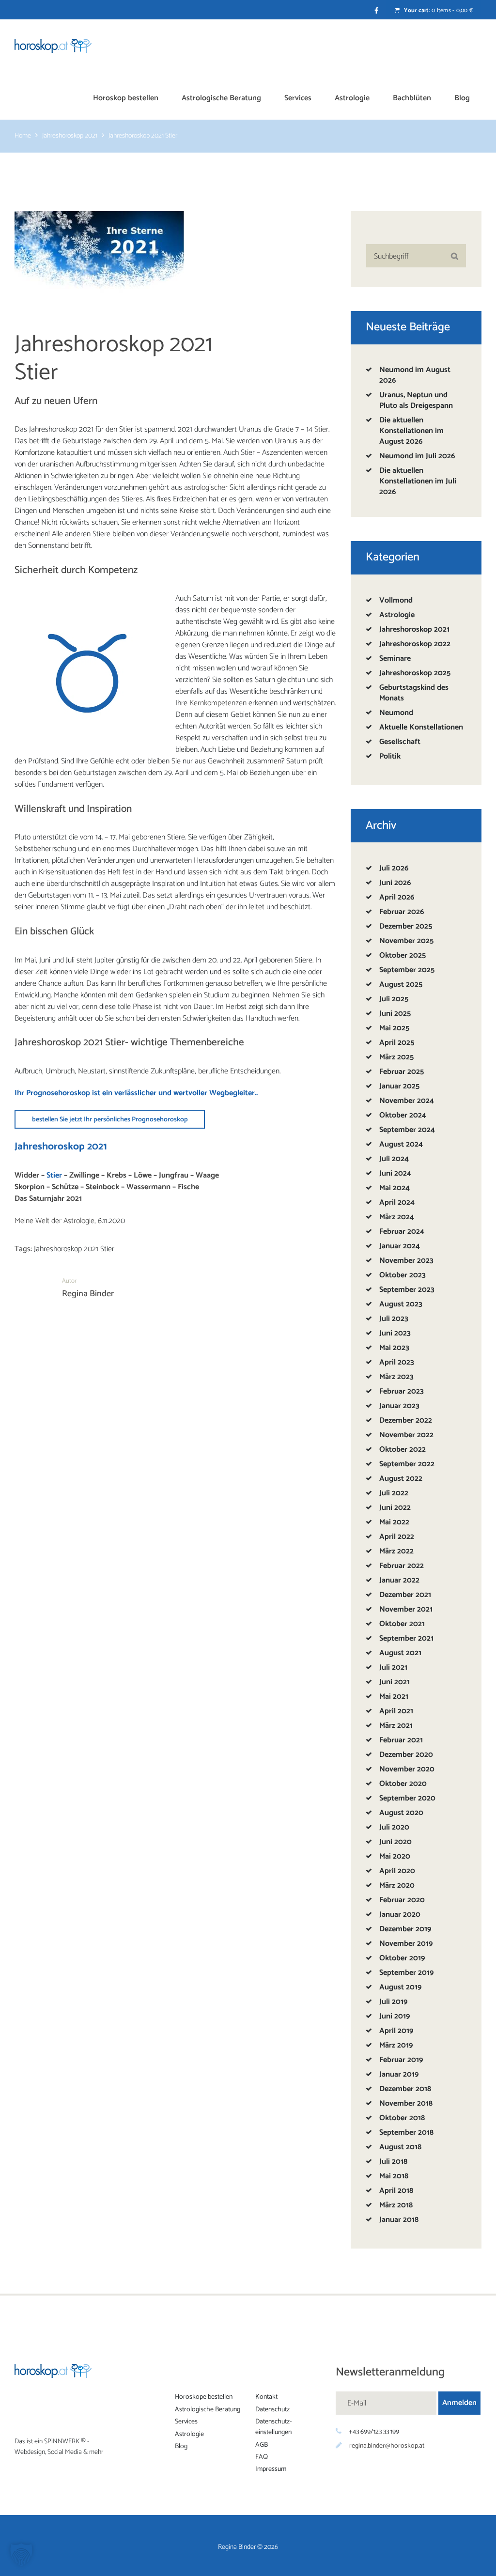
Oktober (403, 955)
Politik (390, 756)
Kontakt (266, 2397)
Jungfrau (174, 1175)
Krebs (116, 1175)
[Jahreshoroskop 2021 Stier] (99, 256)
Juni (395, 883)
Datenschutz (272, 2409)
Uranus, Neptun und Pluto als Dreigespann (416, 400)
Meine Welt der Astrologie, (56, 1221)
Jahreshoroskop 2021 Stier (74, 1249)
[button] (21, 2555)
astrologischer (206, 488)
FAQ (262, 2457)
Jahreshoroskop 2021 (70, 137)
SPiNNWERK (62, 2442)
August (401, 985)
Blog (181, 2446)
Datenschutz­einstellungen (273, 2427)
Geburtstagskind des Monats (414, 693)
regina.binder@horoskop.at (387, 2446)
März (396, 1057)
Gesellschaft (400, 742)
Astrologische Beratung (208, 2409)
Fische (188, 1187)
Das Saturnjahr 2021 (48, 1199)
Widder (27, 1175)
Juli (394, 868)
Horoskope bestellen (204, 2397)
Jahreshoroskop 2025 (415, 673)
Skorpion (30, 1187)
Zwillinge (84, 1175)
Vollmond (396, 600)
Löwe (143, 1175)
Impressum (271, 2469)
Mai (394, 1028)
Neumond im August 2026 (415, 375)
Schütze (65, 1187)
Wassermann (148, 1187)
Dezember (406, 926)
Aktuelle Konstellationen (421, 727)
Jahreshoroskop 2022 (415, 644)
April (397, 897)
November (406, 941)
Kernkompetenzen (218, 703)
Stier (321, 429)
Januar (399, 1086)
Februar (402, 912)
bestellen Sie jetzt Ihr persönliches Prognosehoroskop (110, 1120)
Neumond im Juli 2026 (417, 456)
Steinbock (102, 1187)
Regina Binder (88, 1294)
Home (23, 137)
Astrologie (397, 615)
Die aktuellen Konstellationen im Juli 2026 (418, 481)
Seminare (395, 659)
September (407, 970)
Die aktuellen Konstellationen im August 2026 (411, 431)
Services (186, 2422)
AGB (262, 2444)
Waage (207, 1175)
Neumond (396, 713)
